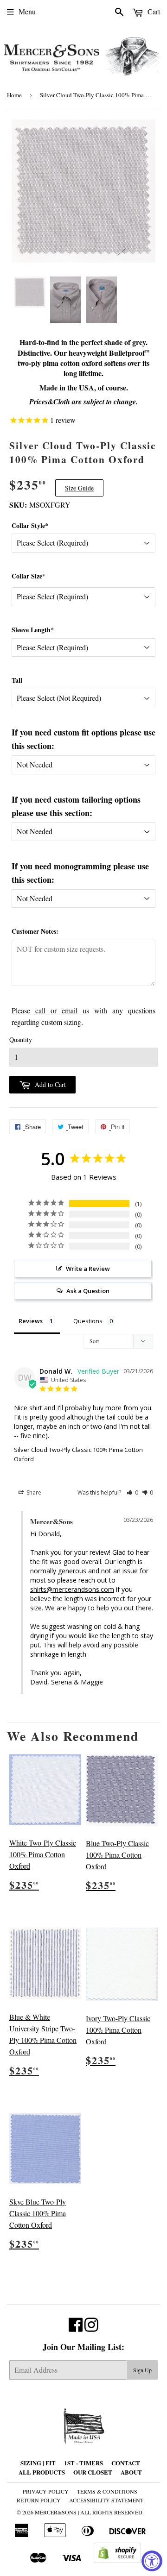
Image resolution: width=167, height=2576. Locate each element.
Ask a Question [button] (88, 1291)
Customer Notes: (35, 931)
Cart (153, 11)
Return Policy (39, 2500)
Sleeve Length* (33, 630)
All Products (42, 2472)
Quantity (21, 1040)
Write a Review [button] (88, 1269)
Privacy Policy (46, 2491)
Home (14, 95)
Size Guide (79, 488)
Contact (126, 2463)
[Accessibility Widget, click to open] (152, 2561)
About (131, 2472)
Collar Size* (29, 576)
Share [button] (33, 1492)
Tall (17, 680)
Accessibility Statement (106, 2500)
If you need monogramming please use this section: (80, 873)
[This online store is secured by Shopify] (117, 2560)
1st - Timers (83, 2463)
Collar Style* (30, 525)
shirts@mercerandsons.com (72, 1589)
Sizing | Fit (38, 2463)
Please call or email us (50, 1010)
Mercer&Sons (56, 2512)
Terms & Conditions (107, 2491)
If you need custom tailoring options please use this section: (76, 806)
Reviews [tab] (31, 1321)
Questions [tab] (88, 1321)
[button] (132, 1492)
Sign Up (142, 2370)
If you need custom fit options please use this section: (83, 739)
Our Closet (93, 2472)
